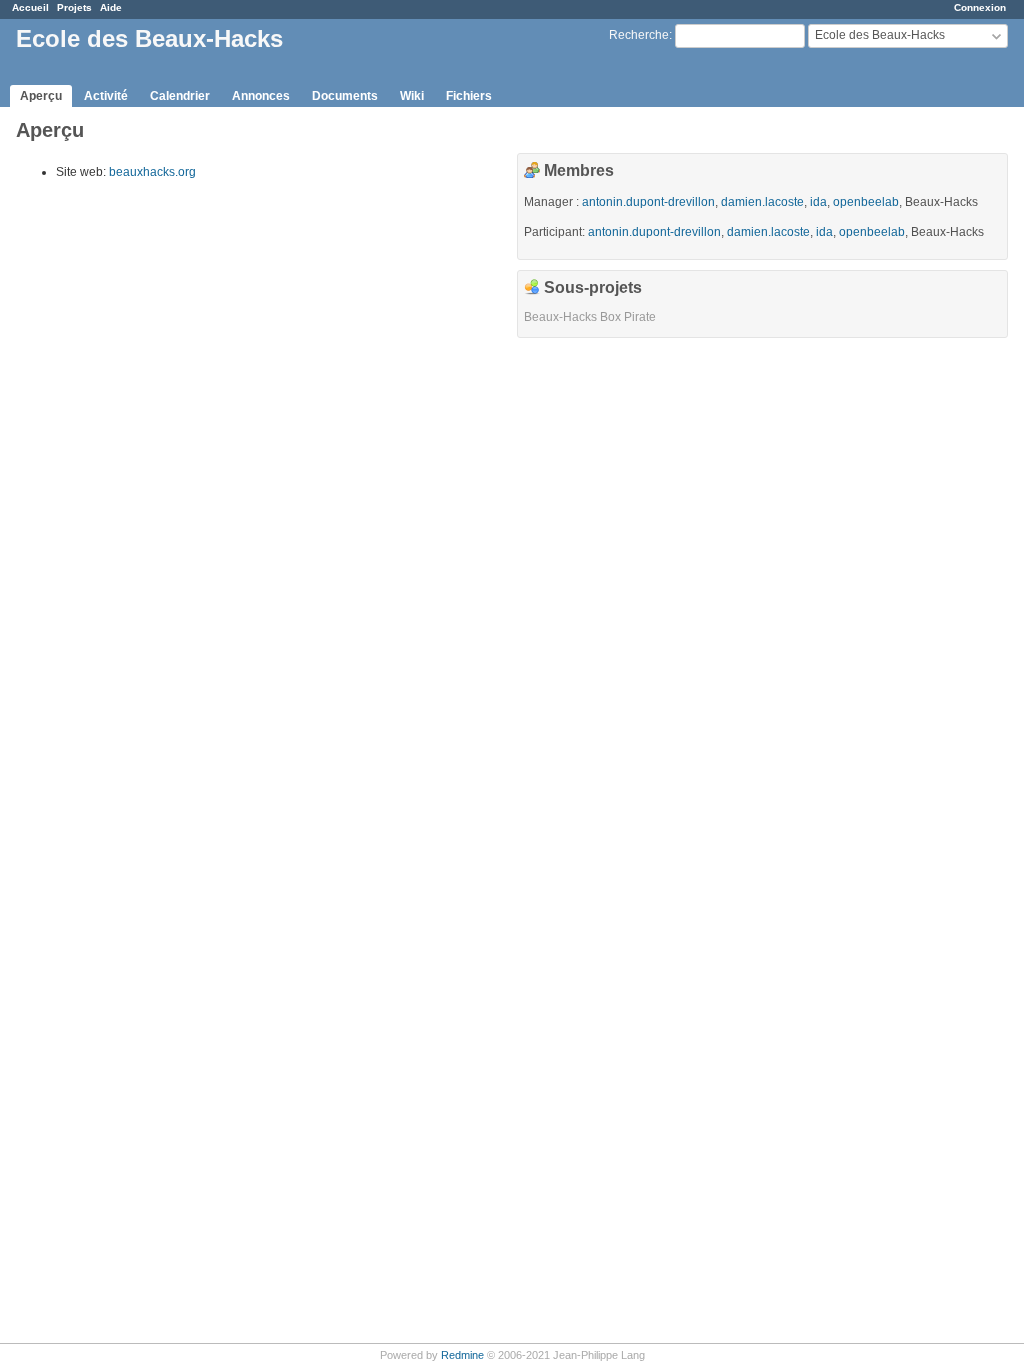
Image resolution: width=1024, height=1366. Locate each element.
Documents (345, 96)
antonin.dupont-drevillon (648, 202)
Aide (111, 7)
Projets (74, 7)
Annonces (261, 96)
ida (818, 202)
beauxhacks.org (152, 172)
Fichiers (469, 96)
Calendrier (180, 96)
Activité (106, 96)
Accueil (30, 7)
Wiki (412, 96)
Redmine (462, 1355)
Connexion (980, 7)
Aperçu (41, 96)
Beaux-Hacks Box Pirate (590, 317)
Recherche (639, 35)
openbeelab (866, 202)
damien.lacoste (762, 202)
